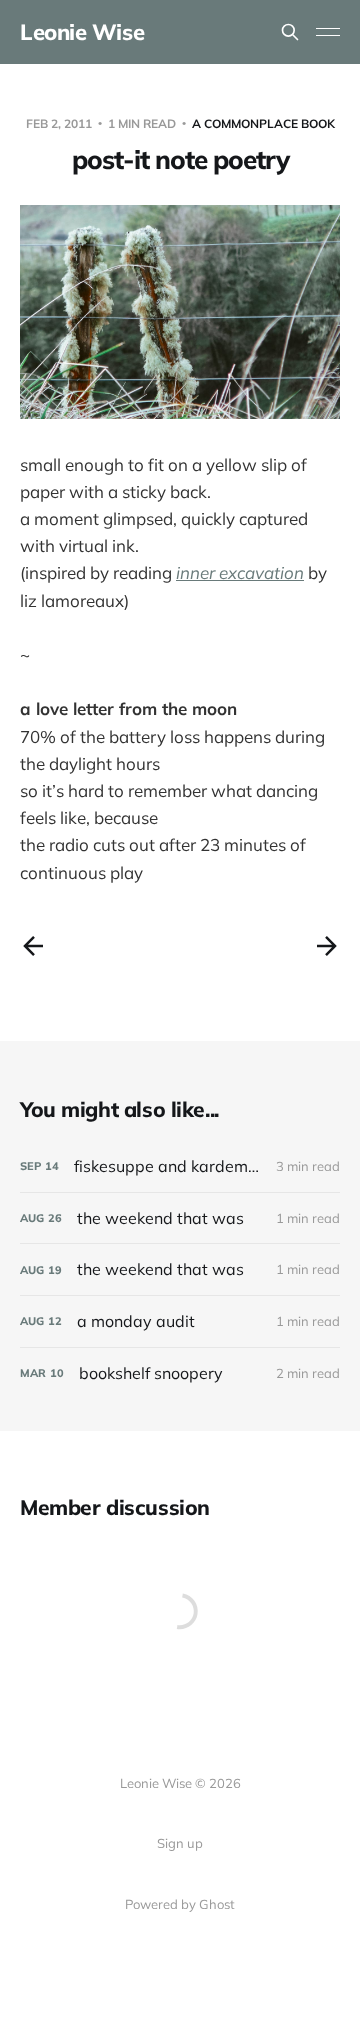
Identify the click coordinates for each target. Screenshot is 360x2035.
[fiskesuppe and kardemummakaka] (180, 1166)
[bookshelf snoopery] (180, 1373)
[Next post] (327, 946)
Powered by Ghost (180, 1904)
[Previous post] (33, 946)
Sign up (180, 1843)
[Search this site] (290, 32)
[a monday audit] (180, 1321)
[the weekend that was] (180, 1218)
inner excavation (240, 572)
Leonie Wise (82, 32)
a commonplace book (263, 123)
